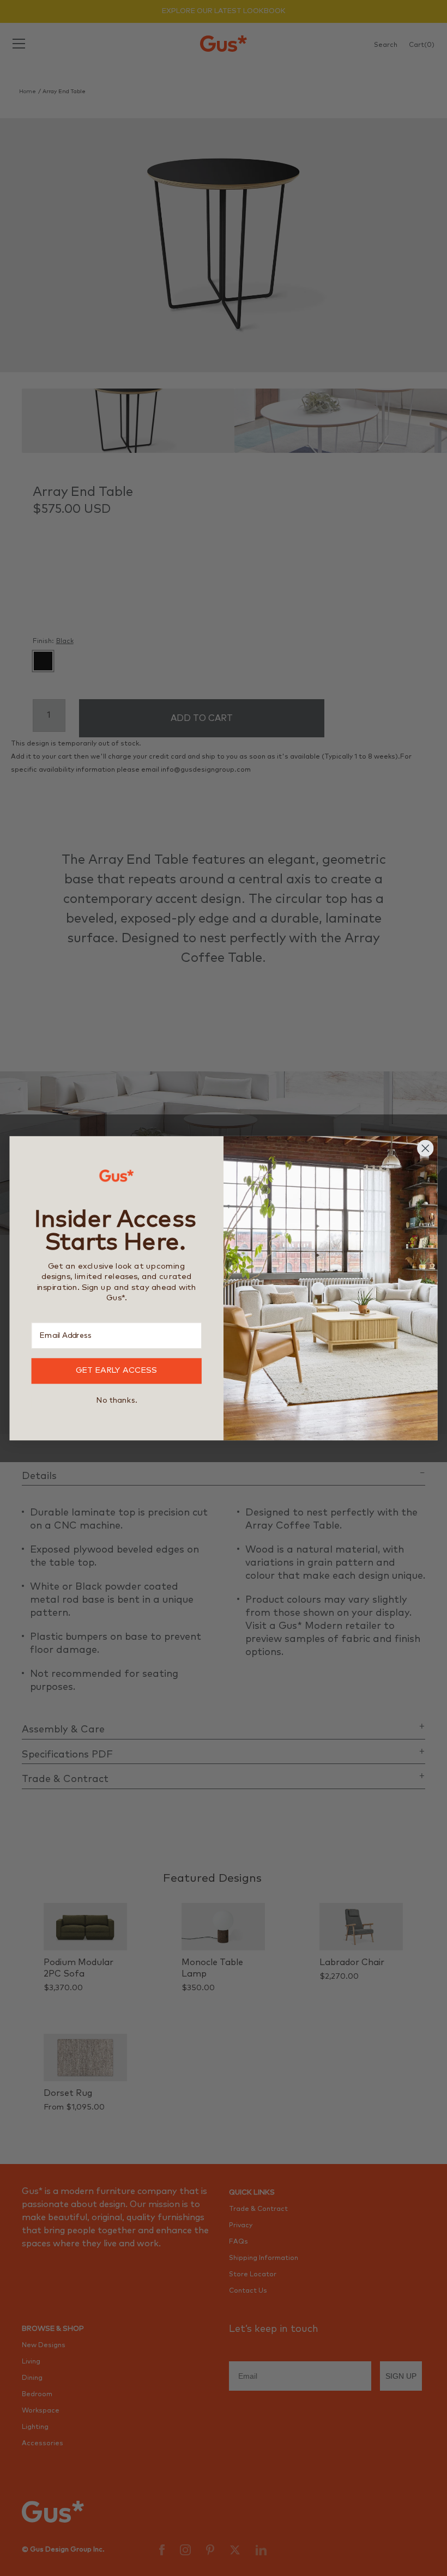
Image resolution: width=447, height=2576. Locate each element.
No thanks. (116, 1400)
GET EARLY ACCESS (117, 1371)
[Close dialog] (425, 1148)
